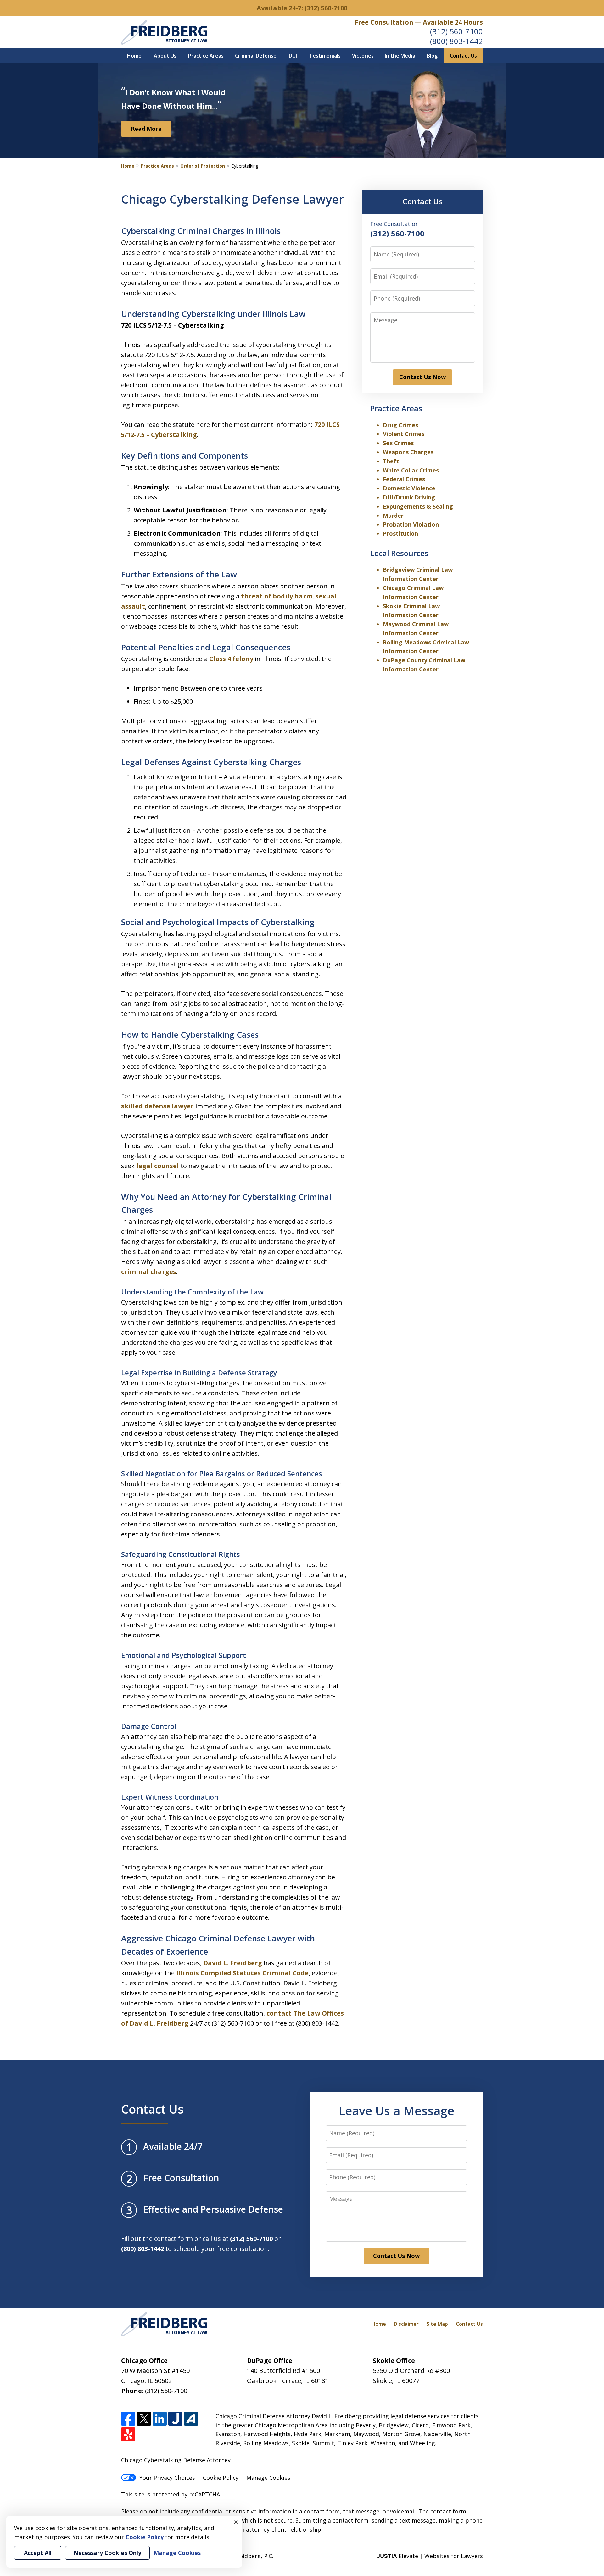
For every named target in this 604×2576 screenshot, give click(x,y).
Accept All (38, 2553)
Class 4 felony (231, 659)
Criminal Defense (256, 56)
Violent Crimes (404, 434)
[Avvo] (191, 2419)
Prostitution (400, 533)
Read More (146, 129)
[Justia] (175, 2419)
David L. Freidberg (233, 1963)
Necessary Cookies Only (107, 2553)
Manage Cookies (268, 2478)
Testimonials (325, 56)
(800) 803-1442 (456, 41)
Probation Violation (411, 524)
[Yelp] (128, 2434)
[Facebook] (128, 2419)
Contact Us (463, 56)
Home (134, 56)
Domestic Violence (409, 488)
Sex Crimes (398, 443)
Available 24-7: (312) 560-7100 (302, 8)
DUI (293, 56)
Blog (432, 56)
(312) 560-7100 (456, 31)
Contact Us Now (422, 377)
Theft (391, 461)
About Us (165, 56)
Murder (393, 516)
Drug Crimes (400, 425)
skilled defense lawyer (157, 1106)
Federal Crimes (404, 479)
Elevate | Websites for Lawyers (430, 2556)
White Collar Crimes (411, 470)
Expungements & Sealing (418, 506)
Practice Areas (206, 56)
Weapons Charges (408, 452)
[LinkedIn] (160, 2419)
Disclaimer (406, 2324)
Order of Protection (203, 166)
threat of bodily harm (277, 596)
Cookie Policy (221, 2478)
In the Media (400, 56)
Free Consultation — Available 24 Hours (419, 22)
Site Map (437, 2324)
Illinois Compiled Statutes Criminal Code (242, 1973)
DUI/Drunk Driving (409, 497)
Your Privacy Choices (167, 2478)
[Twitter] (144, 2419)
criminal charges (149, 1272)
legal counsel (158, 1166)
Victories (363, 56)
